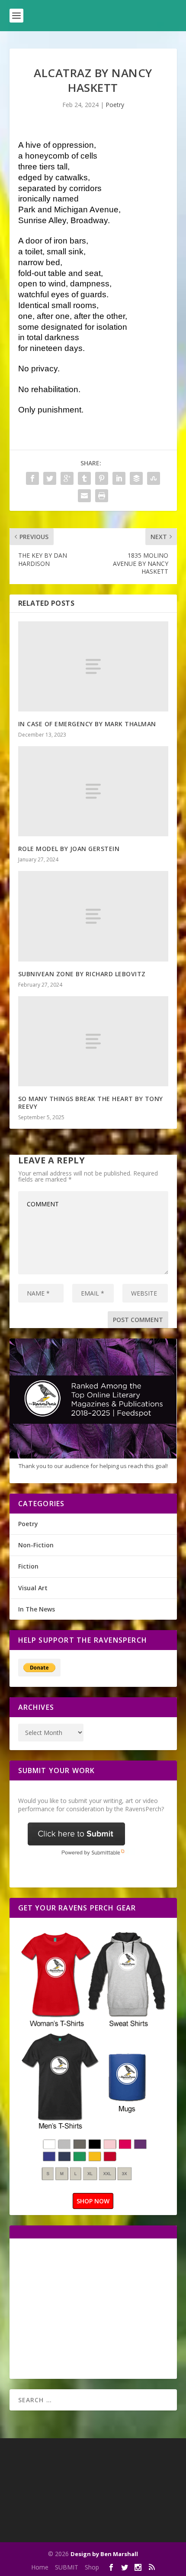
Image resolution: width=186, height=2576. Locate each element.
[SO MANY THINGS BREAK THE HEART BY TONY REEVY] (93, 1041)
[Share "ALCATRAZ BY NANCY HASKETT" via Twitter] (50, 478)
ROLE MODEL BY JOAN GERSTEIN (69, 849)
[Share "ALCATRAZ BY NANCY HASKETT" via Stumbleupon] (154, 478)
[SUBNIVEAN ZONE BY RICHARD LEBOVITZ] (93, 916)
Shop (92, 2567)
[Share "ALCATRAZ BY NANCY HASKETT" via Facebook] (32, 478)
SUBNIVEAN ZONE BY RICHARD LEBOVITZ (82, 974)
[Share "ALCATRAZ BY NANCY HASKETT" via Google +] (67, 478)
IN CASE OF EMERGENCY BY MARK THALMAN (87, 724)
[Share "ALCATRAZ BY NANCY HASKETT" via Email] (84, 496)
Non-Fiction (36, 1545)
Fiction (28, 1566)
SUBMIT (67, 2567)
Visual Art (33, 1588)
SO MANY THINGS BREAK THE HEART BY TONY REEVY (91, 1103)
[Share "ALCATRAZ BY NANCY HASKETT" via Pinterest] (102, 478)
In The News (37, 1609)
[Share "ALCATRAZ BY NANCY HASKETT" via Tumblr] (84, 478)
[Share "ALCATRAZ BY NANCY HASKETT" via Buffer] (136, 478)
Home (40, 2567)
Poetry (115, 105)
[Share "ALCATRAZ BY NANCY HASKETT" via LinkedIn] (119, 478)
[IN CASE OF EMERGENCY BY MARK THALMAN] (93, 666)
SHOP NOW (93, 2201)
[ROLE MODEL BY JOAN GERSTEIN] (93, 791)
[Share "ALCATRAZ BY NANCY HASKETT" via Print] (102, 496)
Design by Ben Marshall (104, 2554)
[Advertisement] (91, 2308)
